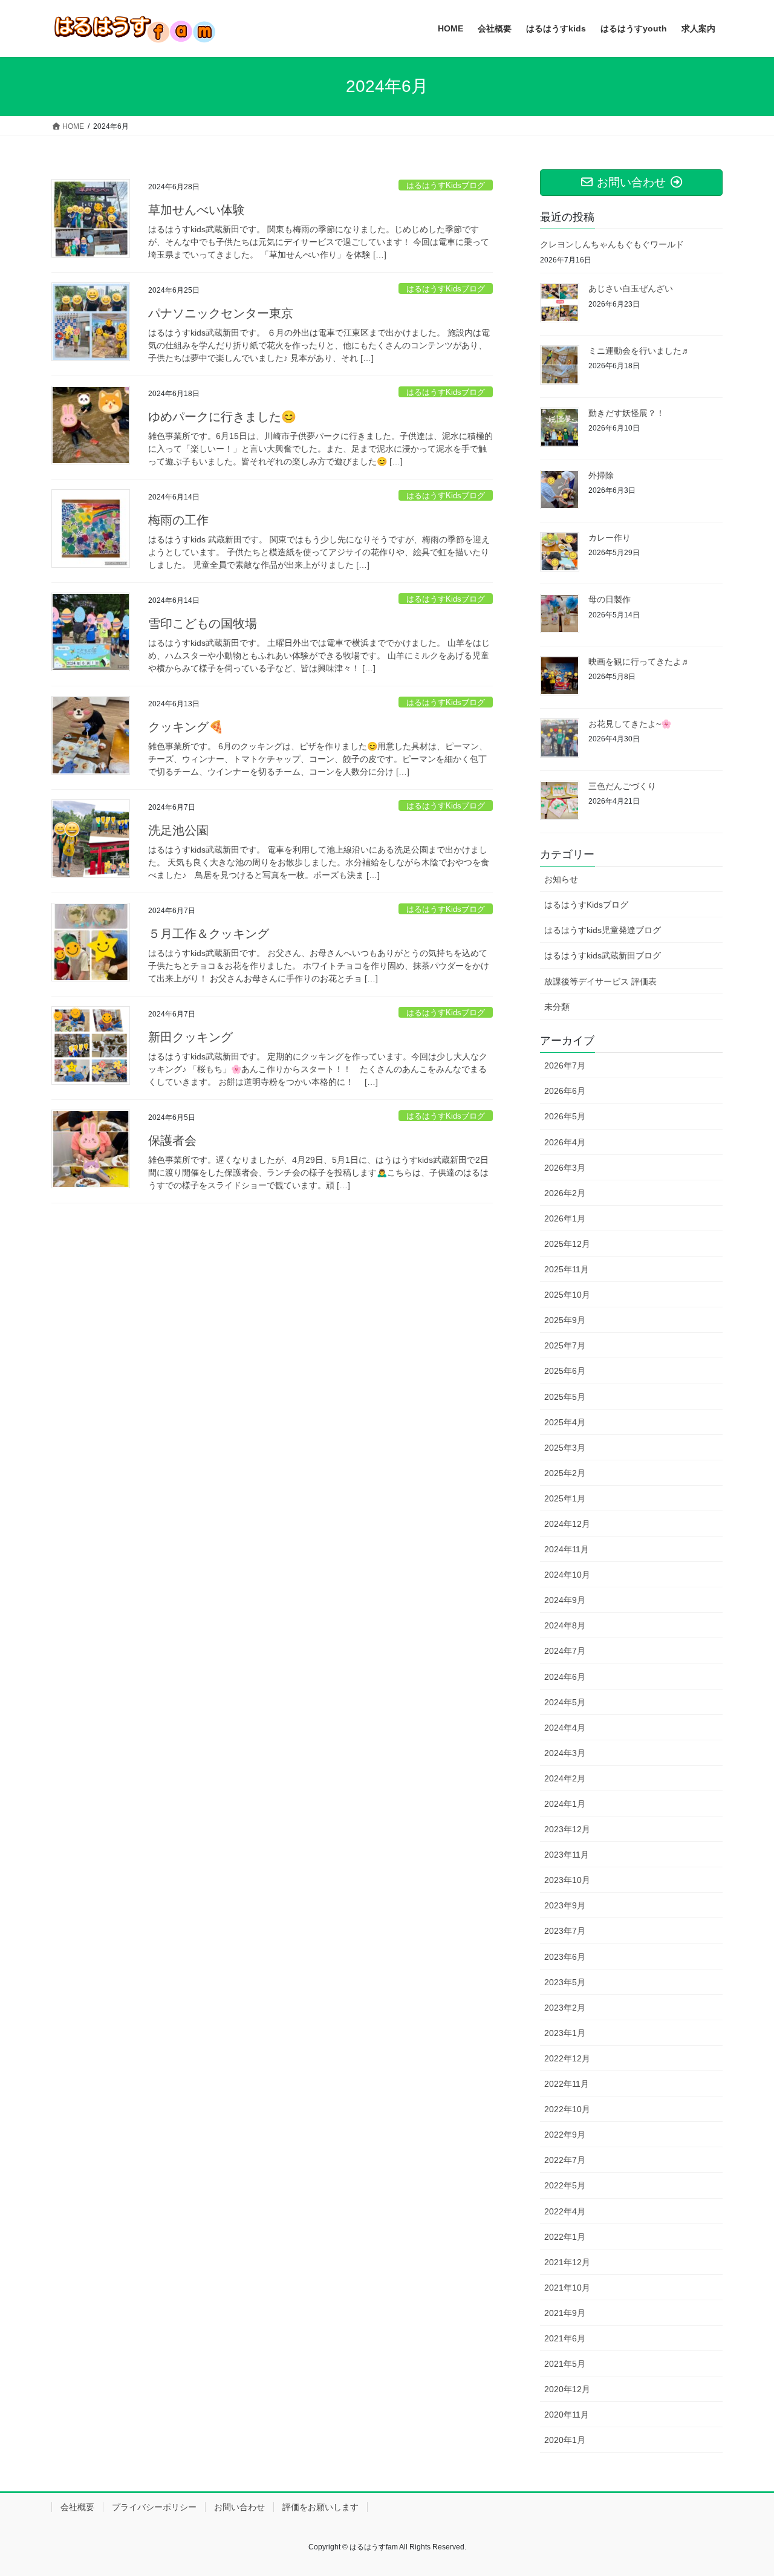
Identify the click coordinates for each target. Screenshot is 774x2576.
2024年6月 (565, 1677)
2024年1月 (565, 1804)
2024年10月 (567, 1575)
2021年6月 (565, 2338)
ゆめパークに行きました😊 (222, 417)
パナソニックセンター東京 (221, 313)
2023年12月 (567, 1829)
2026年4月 (565, 1142)
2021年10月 (567, 2288)
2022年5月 (565, 2185)
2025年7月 (565, 1345)
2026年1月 (565, 1218)
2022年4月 (565, 2211)
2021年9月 (565, 2313)
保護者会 (172, 1140)
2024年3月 (565, 1753)
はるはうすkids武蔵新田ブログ (603, 955)
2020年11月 (567, 2415)
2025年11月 (567, 1269)
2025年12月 (567, 1244)
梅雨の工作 (178, 520)
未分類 (557, 1007)
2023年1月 (565, 2033)
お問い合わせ (239, 2507)
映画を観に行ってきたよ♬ (639, 662)
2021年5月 (565, 2364)
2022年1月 (565, 2237)
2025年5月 (565, 1397)
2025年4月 (565, 1422)
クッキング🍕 (186, 727)
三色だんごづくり (622, 786)
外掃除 (601, 475)
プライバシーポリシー (154, 2507)
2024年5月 (565, 1702)
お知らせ (561, 879)
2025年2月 (565, 1473)
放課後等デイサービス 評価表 (600, 981)
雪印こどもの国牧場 (203, 623)
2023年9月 (565, 1905)
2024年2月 (565, 1778)
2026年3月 (565, 1168)
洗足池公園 (178, 830)
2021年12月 (567, 2262)
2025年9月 (565, 1320)
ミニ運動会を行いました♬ (639, 351)
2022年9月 (565, 2135)
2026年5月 (565, 1116)
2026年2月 (565, 1193)
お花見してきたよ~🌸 (630, 724)
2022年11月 (567, 2084)
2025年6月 (565, 1371)
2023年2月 (565, 2008)
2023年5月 (565, 1982)
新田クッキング (190, 1037)
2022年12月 (567, 2058)
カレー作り (610, 538)
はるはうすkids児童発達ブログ (603, 930)
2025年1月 (565, 1498)
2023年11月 (567, 1855)
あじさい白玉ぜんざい (631, 288)
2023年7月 (565, 1931)
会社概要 (77, 2507)
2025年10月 (567, 1295)
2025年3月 (565, 1448)
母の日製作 (610, 599)
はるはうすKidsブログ (446, 185)
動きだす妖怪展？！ (626, 413)
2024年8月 (565, 1625)
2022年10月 (567, 2109)
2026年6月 (565, 1091)
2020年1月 (565, 2440)
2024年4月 (565, 1728)
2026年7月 (565, 1065)
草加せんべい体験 (197, 210)
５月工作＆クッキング (209, 934)
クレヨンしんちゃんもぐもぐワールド (612, 244)
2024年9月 (565, 1600)
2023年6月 (565, 1957)
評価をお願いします (320, 2507)
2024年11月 (567, 1549)
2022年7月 (565, 2160)
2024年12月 (567, 1524)
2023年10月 (567, 1880)
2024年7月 (565, 1651)
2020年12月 (567, 2389)
